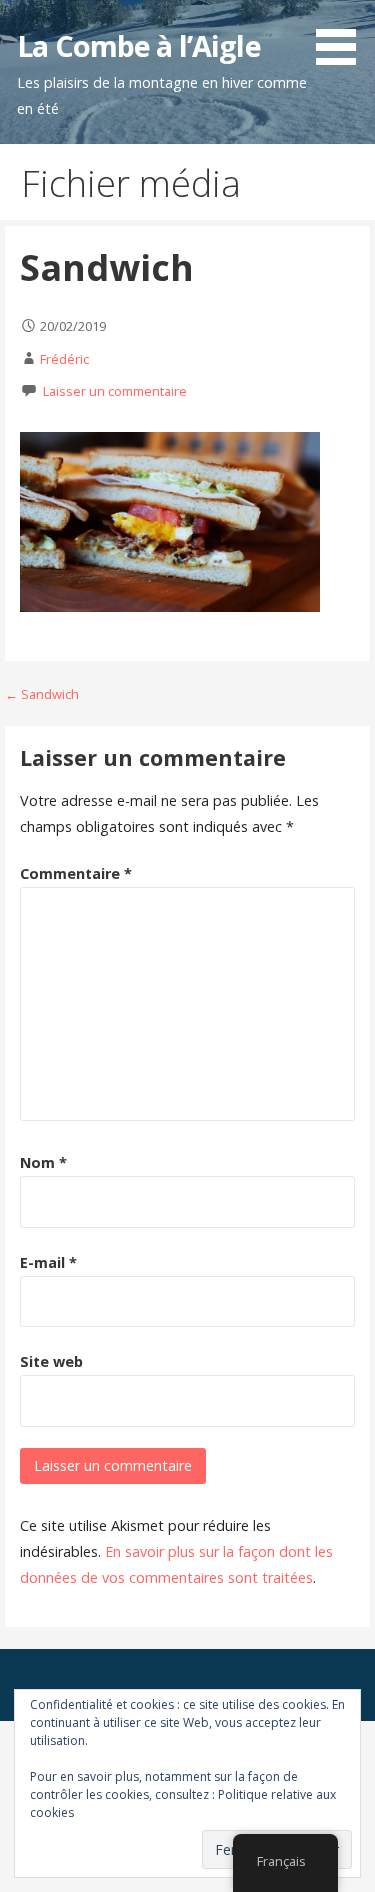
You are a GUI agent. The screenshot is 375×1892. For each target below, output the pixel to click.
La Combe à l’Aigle (138, 45)
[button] (343, 36)
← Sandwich (42, 694)
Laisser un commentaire (115, 391)
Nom (43, 1162)
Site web (51, 1361)
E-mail (48, 1262)
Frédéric (64, 359)
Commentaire (76, 873)
